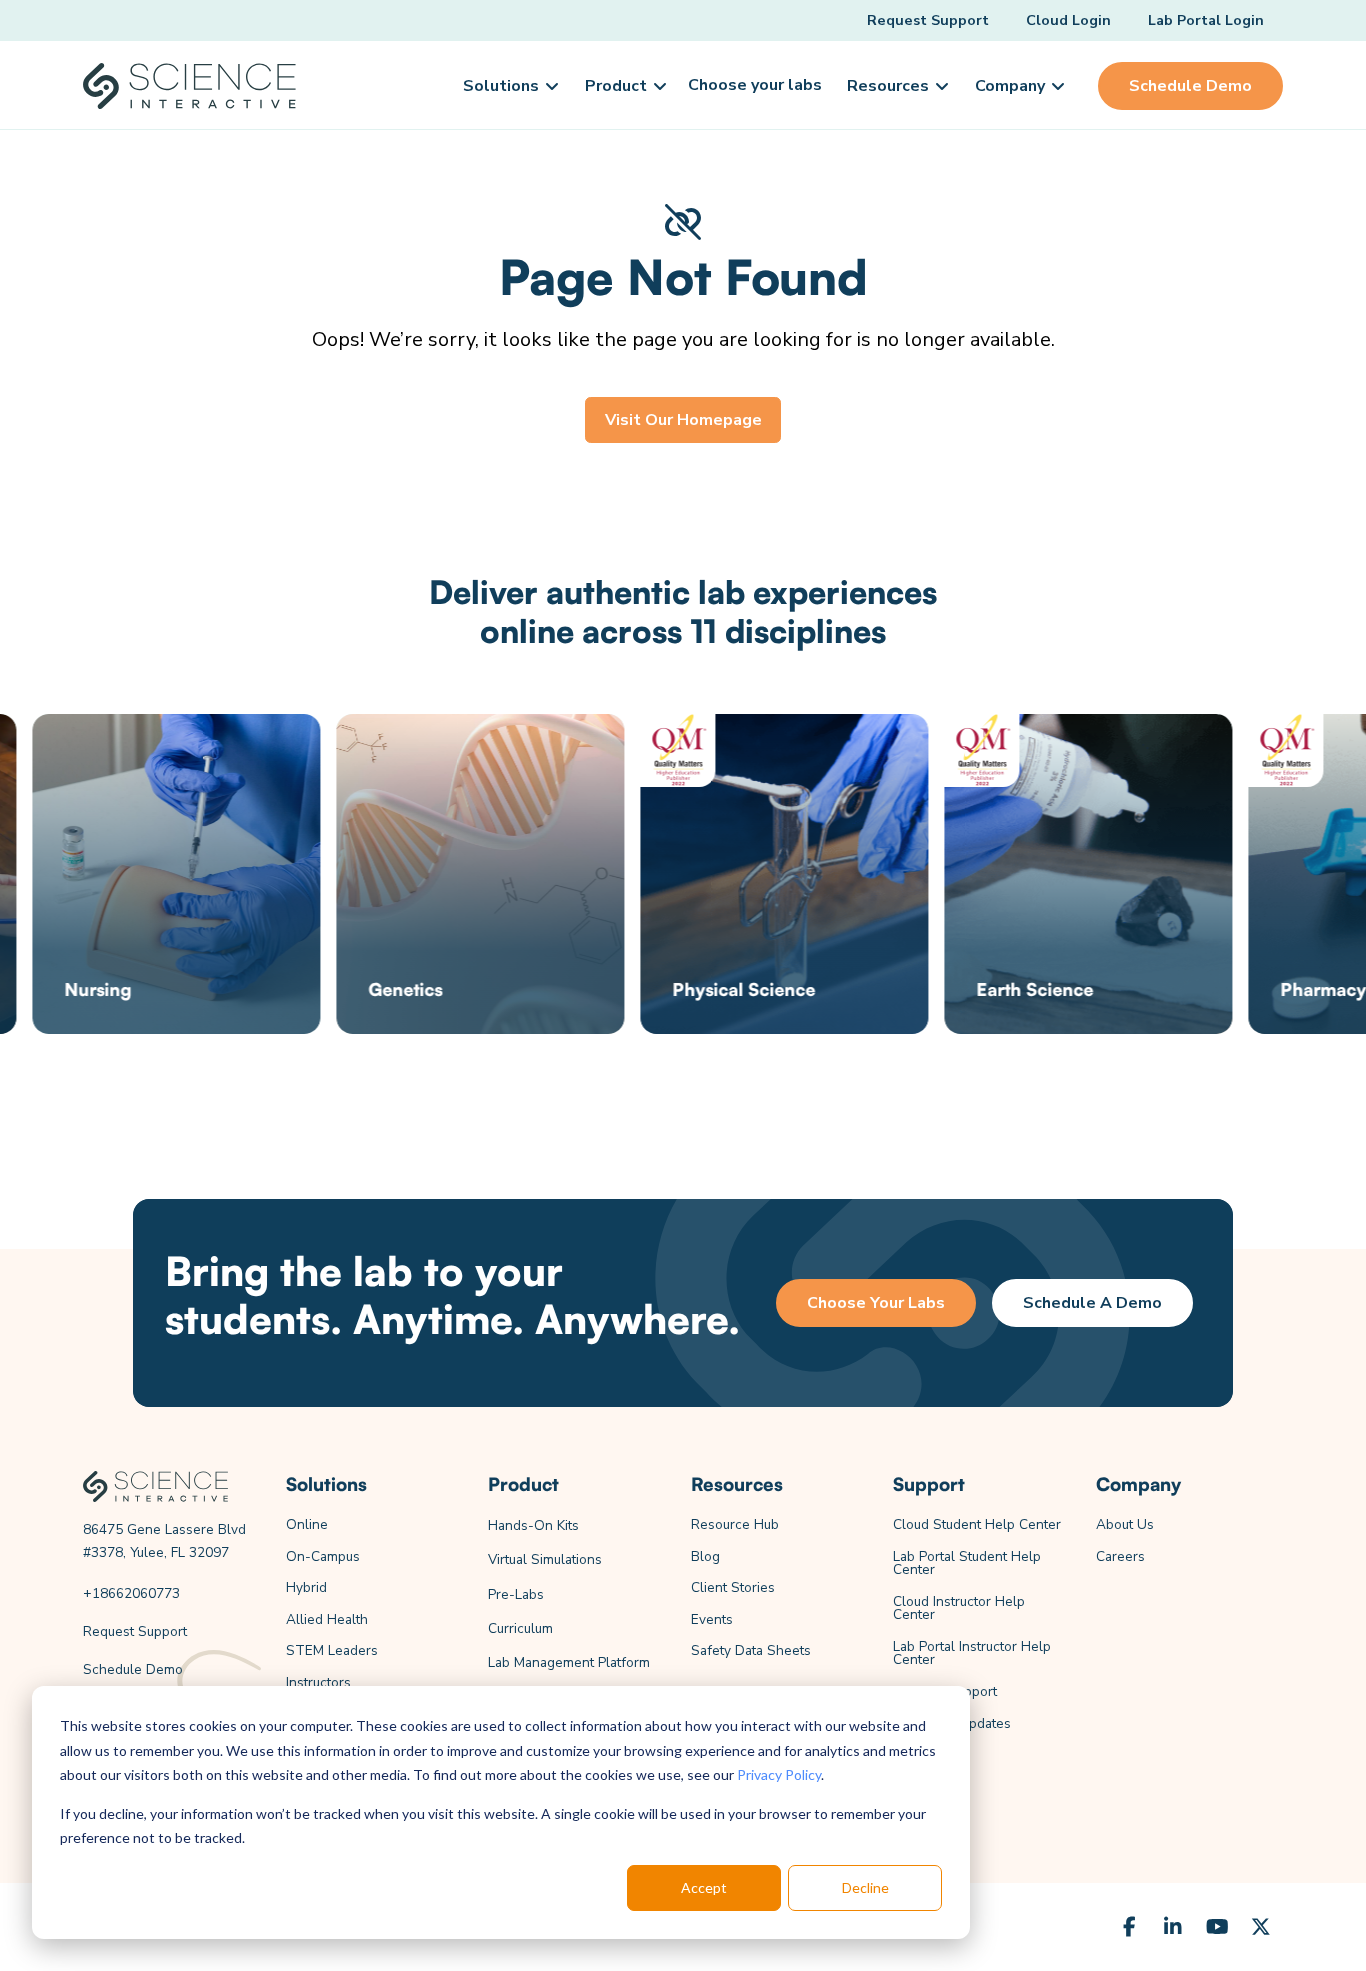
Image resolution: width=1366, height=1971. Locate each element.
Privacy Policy (779, 1774)
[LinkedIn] (1173, 1927)
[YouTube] (1217, 1927)
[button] (509, 86)
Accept (704, 1887)
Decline (865, 1887)
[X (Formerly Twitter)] (1261, 1927)
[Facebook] (1129, 1927)
